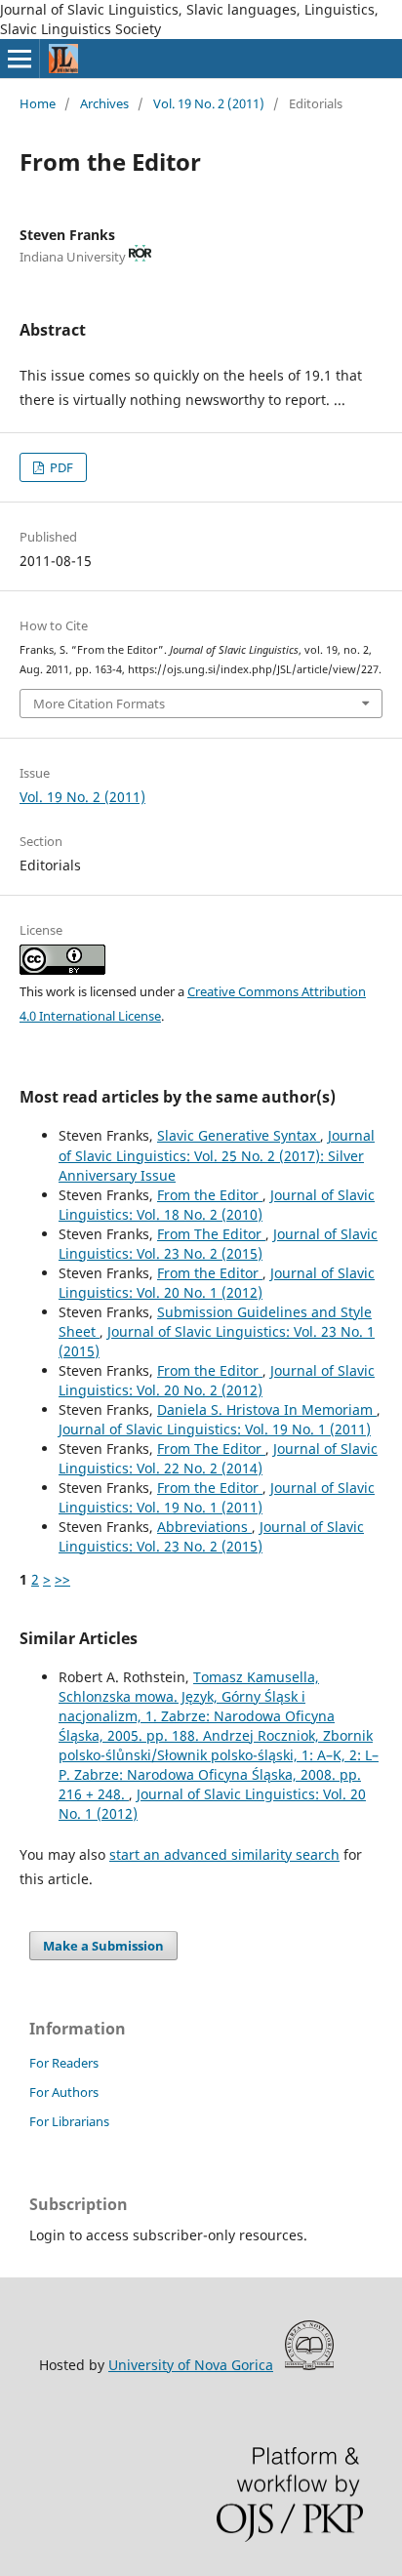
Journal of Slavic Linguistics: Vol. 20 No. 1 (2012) (217, 1283)
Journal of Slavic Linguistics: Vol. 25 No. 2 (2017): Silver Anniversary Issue (217, 1155)
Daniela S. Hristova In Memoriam (267, 1409)
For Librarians (69, 2121)
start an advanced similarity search (224, 1854)
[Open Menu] (20, 59)
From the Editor (210, 1195)
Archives (104, 103)
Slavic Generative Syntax (239, 1135)
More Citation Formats (99, 704)
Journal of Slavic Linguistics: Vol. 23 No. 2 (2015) (218, 1244)
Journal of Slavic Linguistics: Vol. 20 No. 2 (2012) (217, 1380)
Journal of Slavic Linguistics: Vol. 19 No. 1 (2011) (215, 1429)
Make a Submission (103, 1946)
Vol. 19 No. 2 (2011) (209, 103)
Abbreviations (204, 1527)
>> (62, 1579)
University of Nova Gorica (191, 2365)
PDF (60, 467)
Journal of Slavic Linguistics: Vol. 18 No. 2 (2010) (217, 1205)
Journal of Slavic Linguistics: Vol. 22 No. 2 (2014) (218, 1458)
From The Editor (211, 1234)
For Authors (64, 2092)
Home (38, 103)
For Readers (64, 2063)
